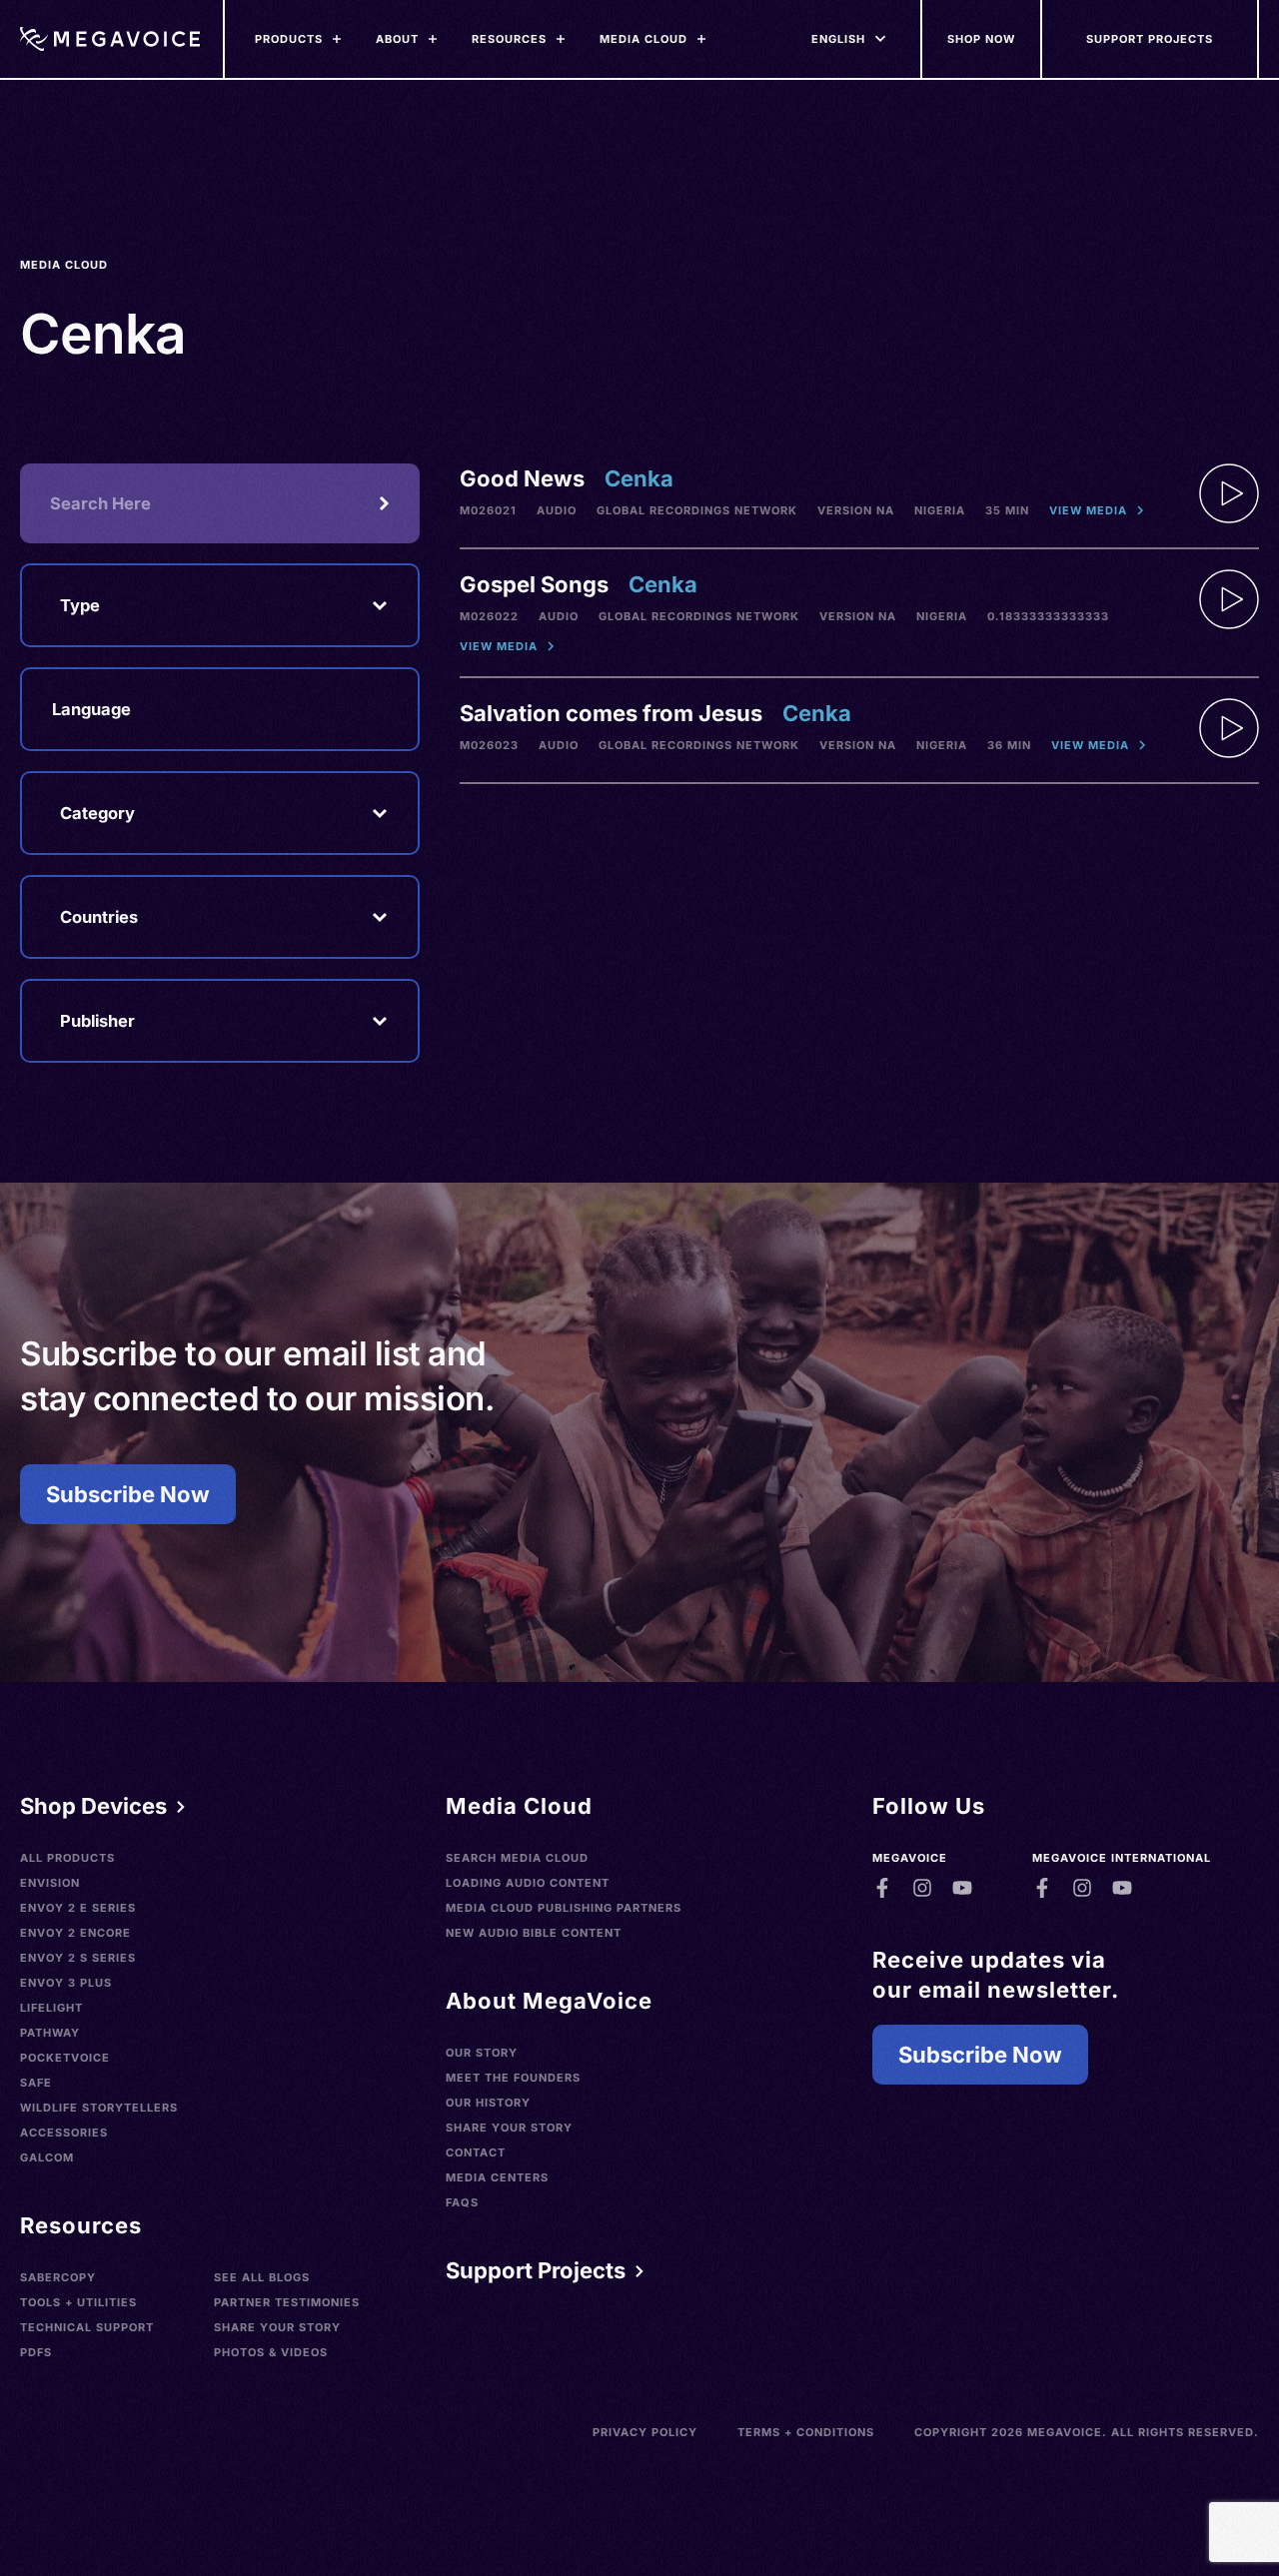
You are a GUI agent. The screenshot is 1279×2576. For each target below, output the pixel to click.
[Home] (110, 39)
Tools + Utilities (78, 2302)
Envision (50, 1883)
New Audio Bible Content (534, 1933)
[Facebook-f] (882, 1888)
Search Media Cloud (517, 1858)
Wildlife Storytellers (99, 2108)
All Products (67, 1858)
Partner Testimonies (287, 2302)
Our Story (482, 2053)
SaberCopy (58, 2277)
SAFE (36, 2083)
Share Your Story (277, 2327)
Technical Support (87, 2327)
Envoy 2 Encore (75, 1933)
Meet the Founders (513, 2078)
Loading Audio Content (528, 1883)
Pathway (50, 2033)
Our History (488, 2103)
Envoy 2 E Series (78, 1908)
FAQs (462, 2202)
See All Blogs (262, 2277)
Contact (476, 2152)
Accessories (64, 2133)
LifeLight (51, 2008)
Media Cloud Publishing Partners (564, 1908)
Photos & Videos (271, 2352)
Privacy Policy (645, 2432)
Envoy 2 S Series (78, 1958)
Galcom (47, 2157)
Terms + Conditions (806, 2432)
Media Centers (497, 2177)
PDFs (36, 2352)
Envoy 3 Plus (66, 1983)
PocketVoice (65, 2058)
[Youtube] (962, 1888)
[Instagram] (922, 1888)
